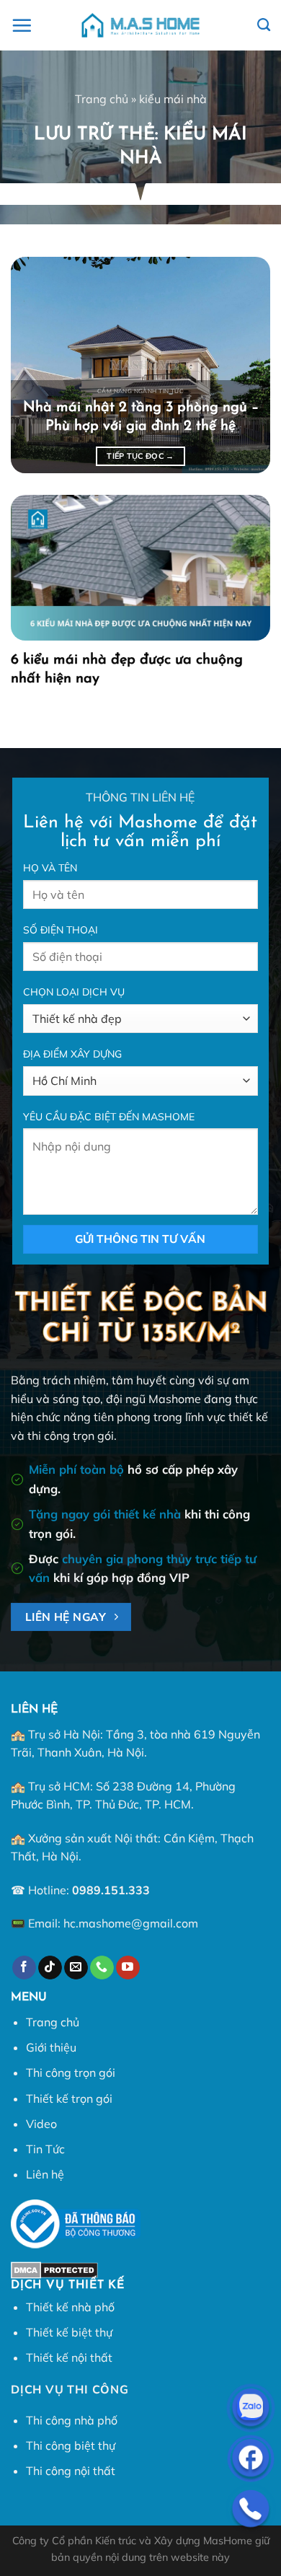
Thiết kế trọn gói (69, 2098)
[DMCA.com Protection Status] (54, 2269)
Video (41, 2124)
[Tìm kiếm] (264, 25)
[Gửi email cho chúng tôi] (76, 1968)
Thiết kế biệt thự (69, 2332)
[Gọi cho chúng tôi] (102, 1968)
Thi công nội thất (71, 2471)
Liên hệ (45, 2174)
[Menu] (22, 25)
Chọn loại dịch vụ (74, 992)
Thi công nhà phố (72, 2420)
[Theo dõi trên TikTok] (50, 1968)
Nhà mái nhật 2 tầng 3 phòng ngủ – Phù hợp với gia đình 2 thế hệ (141, 417)
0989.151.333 (111, 1890)
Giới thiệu (51, 2047)
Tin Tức (45, 2149)
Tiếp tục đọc (140, 456)
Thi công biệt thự (71, 2445)
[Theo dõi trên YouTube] (128, 1968)
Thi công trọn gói (71, 2072)
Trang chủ (102, 99)
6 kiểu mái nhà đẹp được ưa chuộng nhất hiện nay (127, 669)
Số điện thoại (61, 930)
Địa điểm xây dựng (72, 1054)
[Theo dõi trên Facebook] (24, 1968)
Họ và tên (50, 868)
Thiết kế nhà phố (70, 2307)
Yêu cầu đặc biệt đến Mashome (109, 1117)
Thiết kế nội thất (69, 2357)
